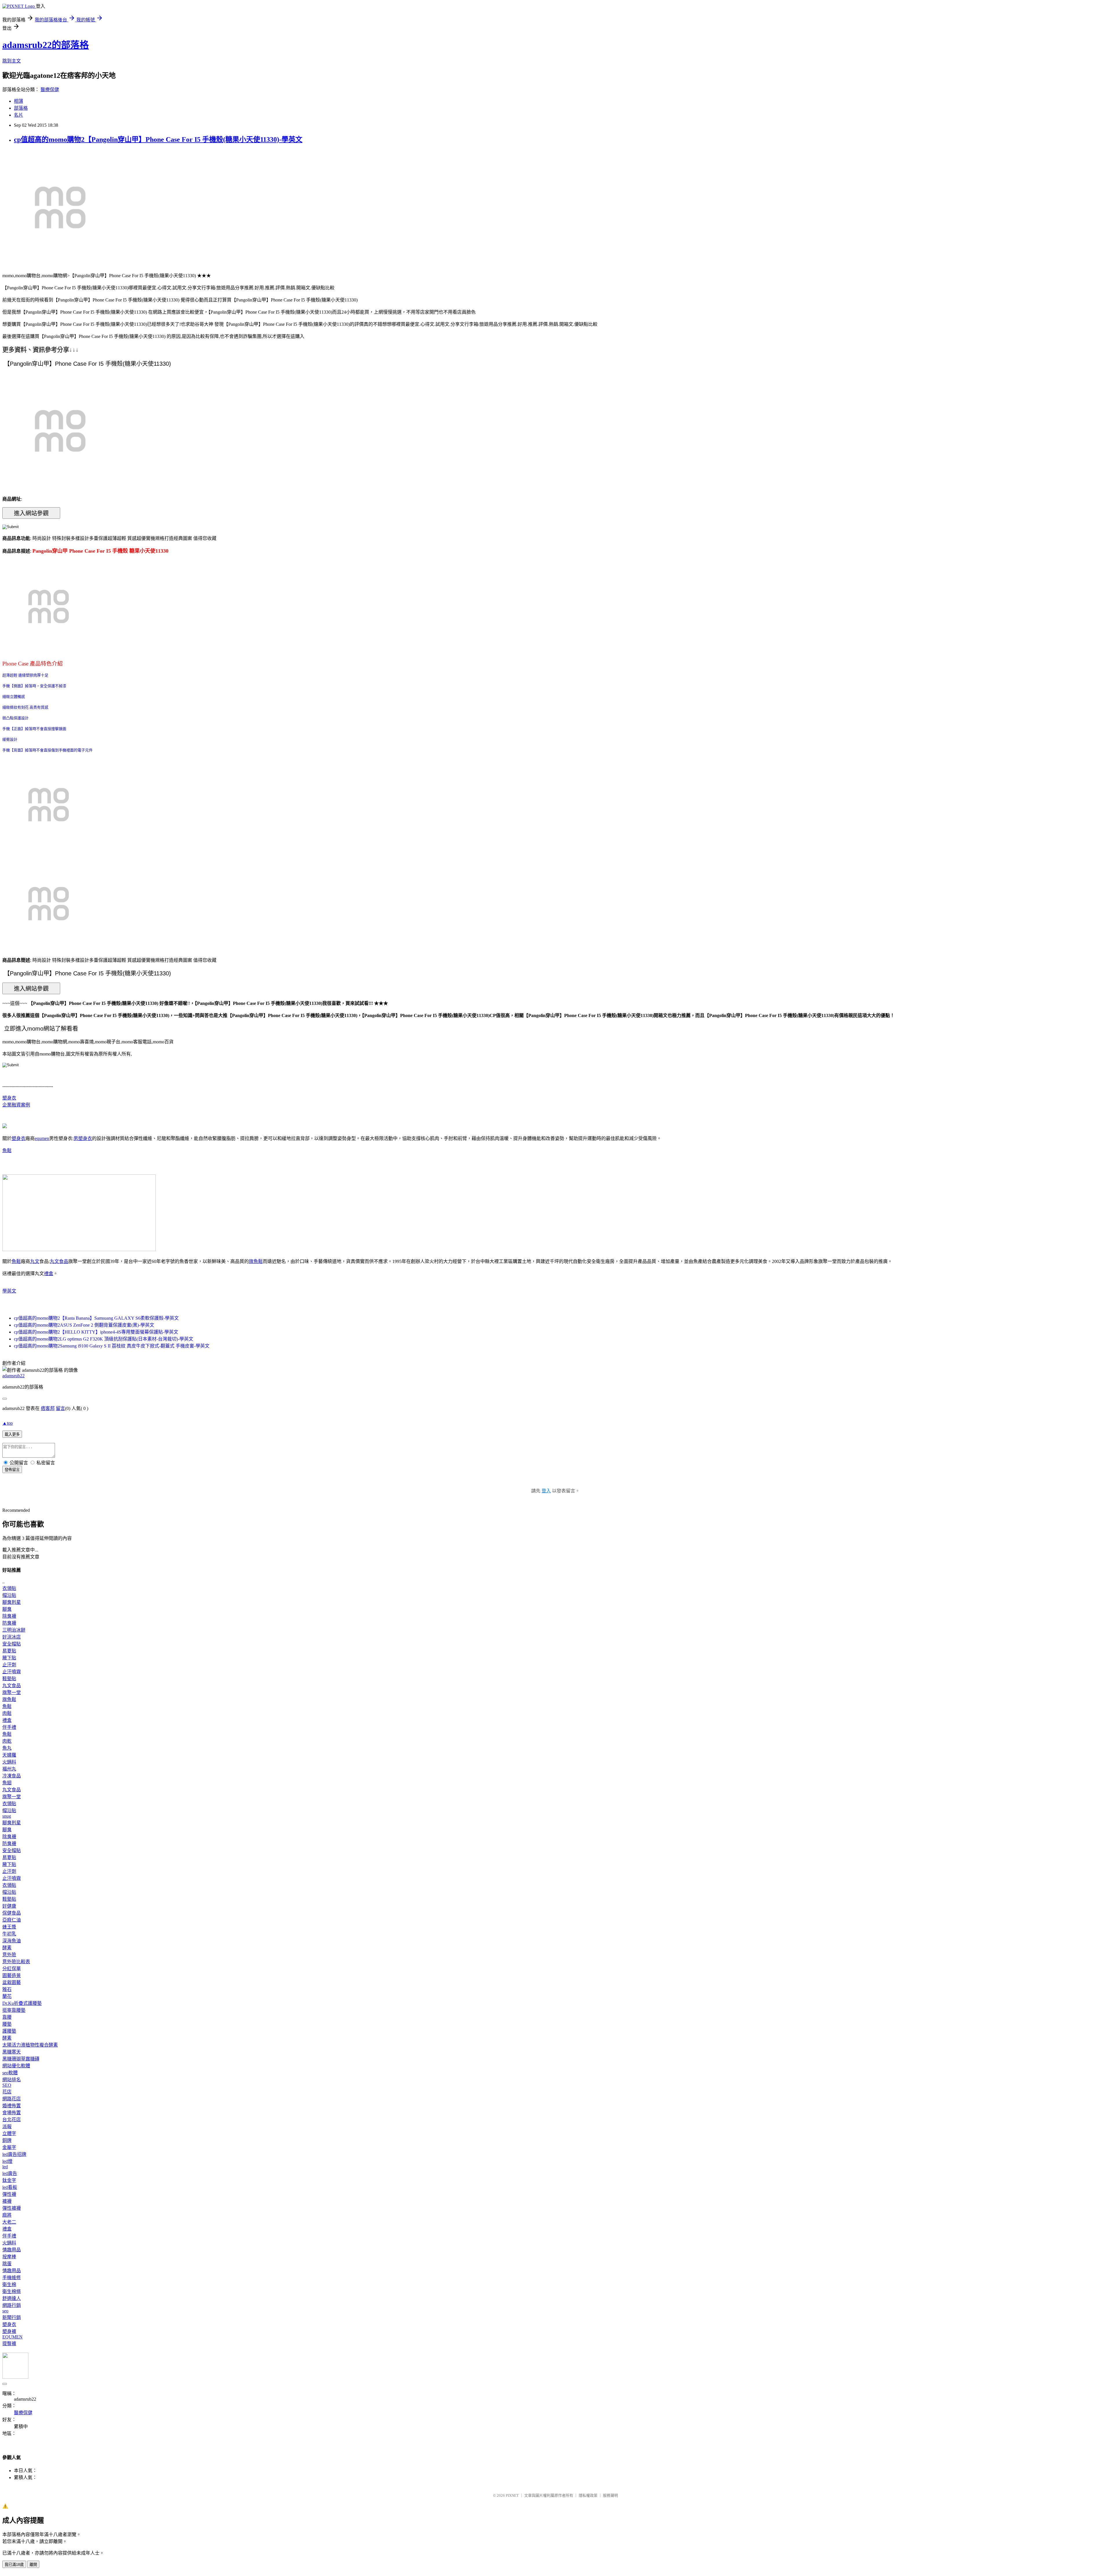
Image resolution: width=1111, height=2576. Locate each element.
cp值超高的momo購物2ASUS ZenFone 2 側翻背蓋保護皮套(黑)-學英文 (84, 1325)
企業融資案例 (16, 1105)
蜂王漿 (9, 1927)
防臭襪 (9, 1623)
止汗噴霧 (12, 1672)
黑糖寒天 (12, 2052)
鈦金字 (9, 2180)
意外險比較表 (16, 1962)
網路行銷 (12, 2305)
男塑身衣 (83, 1138)
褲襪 (7, 2201)
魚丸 (7, 1748)
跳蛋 (7, 2264)
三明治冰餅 (14, 1630)
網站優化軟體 (16, 2066)
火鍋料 (9, 1762)
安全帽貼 (12, 1644)
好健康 (9, 1906)
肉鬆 (7, 1713)
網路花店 (12, 2099)
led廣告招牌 (14, 2154)
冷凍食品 (12, 1776)
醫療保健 (50, 90)
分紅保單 (12, 1969)
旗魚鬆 (256, 1261)
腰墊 (7, 2024)
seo (5, 2311)
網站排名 (12, 2080)
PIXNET (512, 2495)
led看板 (10, 2187)
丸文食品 (59, 1261)
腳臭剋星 (12, 1602)
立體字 (9, 2133)
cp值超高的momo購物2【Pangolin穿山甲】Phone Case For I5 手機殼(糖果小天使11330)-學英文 (158, 139)
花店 (7, 2092)
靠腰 (7, 2017)
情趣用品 (12, 2250)
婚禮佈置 (12, 2106)
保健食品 (12, 1913)
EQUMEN (12, 2337)
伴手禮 (9, 1727)
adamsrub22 (13, 1376)
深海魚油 (12, 1941)
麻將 (7, 2215)
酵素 (7, 1948)
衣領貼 (9, 1588)
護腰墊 (9, 2031)
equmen (42, 1138)
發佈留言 (12, 1470)
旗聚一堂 (12, 1692)
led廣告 (10, 2173)
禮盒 (49, 1274)
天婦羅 (9, 1755)
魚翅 (7, 1783)
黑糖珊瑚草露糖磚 (21, 2059)
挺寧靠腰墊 (14, 2010)
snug (7, 1816)
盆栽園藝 (12, 1982)
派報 (7, 2127)
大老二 (9, 2222)
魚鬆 (7, 1151)
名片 (19, 115)
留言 (60, 1408)
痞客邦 (48, 1408)
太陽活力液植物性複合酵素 (30, 2045)
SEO (7, 2085)
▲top (8, 1423)
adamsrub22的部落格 (46, 45)
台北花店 (12, 2120)
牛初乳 (9, 1934)
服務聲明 (610, 2495)
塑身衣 (9, 1098)
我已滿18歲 (14, 2565)
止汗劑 (9, 1665)
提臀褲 (9, 2344)
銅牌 (7, 2140)
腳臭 (7, 1609)
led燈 (7, 2161)
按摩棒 (9, 2257)
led (5, 2167)
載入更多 (12, 1434)
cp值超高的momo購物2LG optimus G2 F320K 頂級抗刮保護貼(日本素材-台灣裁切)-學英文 (104, 1339)
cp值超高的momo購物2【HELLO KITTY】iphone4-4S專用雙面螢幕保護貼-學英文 (96, 1332)
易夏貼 (9, 1651)
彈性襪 (9, 2194)
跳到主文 (12, 61)
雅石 (7, 1989)
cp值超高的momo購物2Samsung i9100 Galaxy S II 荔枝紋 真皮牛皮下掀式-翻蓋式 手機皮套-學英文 (112, 1346)
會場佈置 (12, 2113)
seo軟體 (10, 2073)
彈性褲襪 (12, 2208)
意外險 (9, 1955)
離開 (33, 2565)
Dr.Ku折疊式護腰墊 (22, 2003)
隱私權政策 (588, 2495)
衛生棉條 (12, 2291)
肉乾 (7, 1741)
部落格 (21, 108)
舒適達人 (12, 2298)
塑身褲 (9, 2331)
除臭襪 (9, 1616)
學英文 (9, 1291)
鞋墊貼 (9, 1679)
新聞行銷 (12, 2317)
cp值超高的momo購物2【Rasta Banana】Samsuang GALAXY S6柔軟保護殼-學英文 (96, 1318)
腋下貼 (9, 1658)
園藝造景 (12, 1975)
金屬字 (9, 2147)
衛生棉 (9, 2284)
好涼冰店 (12, 1637)
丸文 (35, 1261)
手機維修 (12, 2278)
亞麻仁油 (12, 1920)
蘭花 (7, 1996)
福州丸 (9, 1769)
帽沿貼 (9, 1595)
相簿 (19, 101)
